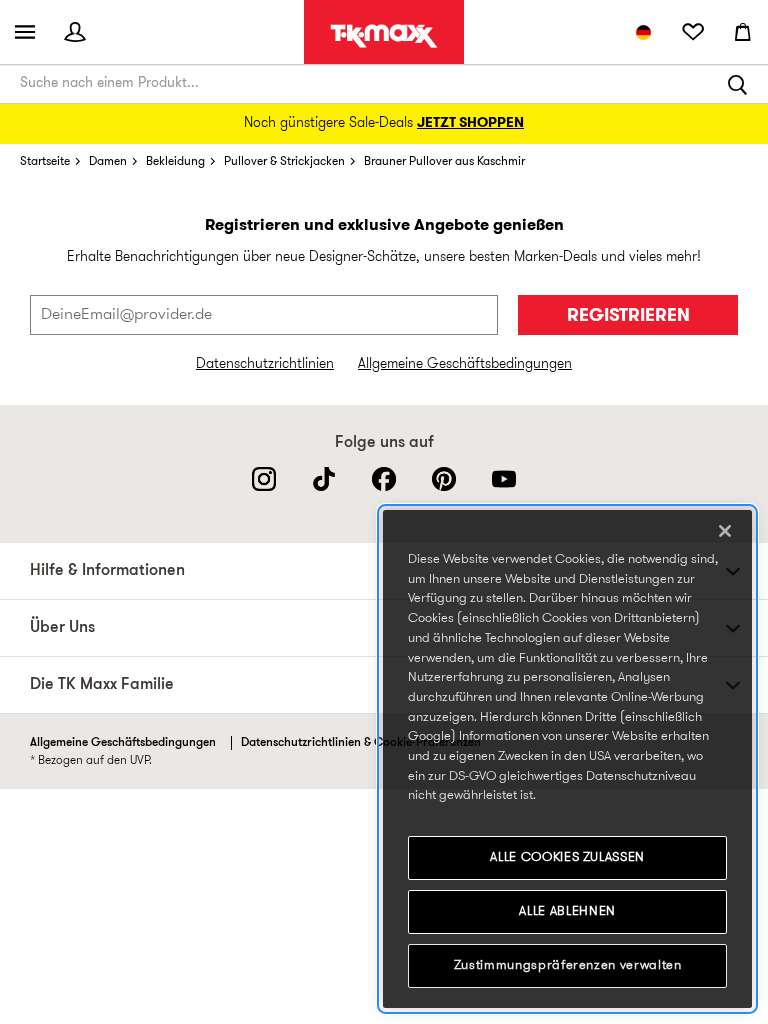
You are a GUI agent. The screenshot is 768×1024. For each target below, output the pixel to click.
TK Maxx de (384, 36)
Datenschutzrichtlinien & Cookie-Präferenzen (361, 743)
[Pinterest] (444, 479)
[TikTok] (324, 479)
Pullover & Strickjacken (284, 162)
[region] (567, 759)
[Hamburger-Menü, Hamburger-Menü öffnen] (25, 32)
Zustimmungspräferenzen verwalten (568, 965)
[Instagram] (264, 479)
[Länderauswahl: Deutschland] (643, 32)
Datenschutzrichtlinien (265, 364)
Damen (108, 162)
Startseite (45, 162)
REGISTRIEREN (628, 316)
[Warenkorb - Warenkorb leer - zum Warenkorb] (743, 32)
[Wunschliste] (693, 32)
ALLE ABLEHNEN (567, 911)
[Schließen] (725, 531)
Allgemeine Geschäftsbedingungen (465, 364)
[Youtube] (504, 479)
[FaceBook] (384, 479)
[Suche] (738, 84)
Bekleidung (175, 162)
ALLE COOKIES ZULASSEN (567, 857)
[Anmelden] (75, 32)
